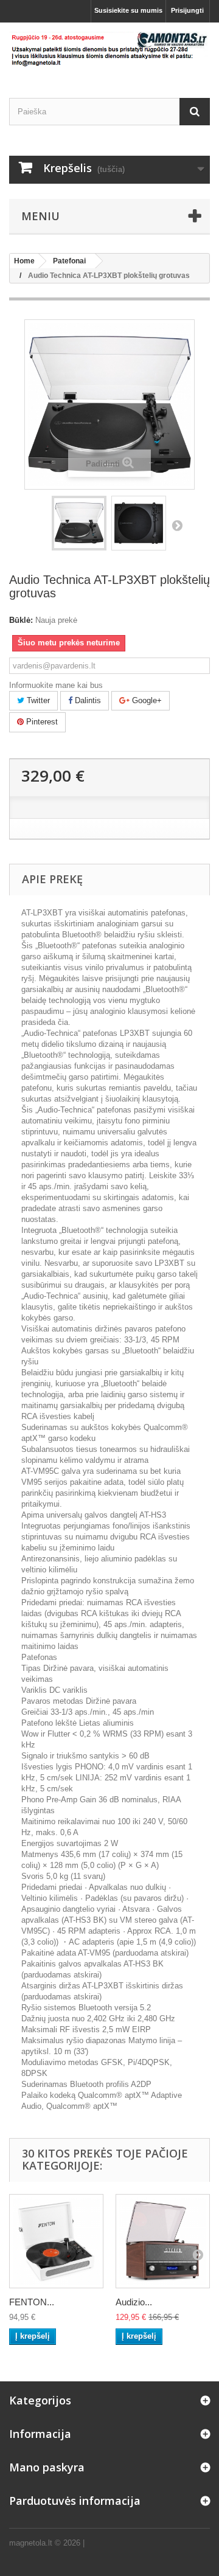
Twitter (37, 700)
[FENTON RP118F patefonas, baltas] (56, 2241)
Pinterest (41, 722)
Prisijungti (187, 10)
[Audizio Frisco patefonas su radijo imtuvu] (163, 2241)
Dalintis (87, 700)
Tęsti (177, 525)
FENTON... (32, 2302)
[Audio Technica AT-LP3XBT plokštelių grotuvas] (79, 523)
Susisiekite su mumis (128, 10)
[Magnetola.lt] (109, 50)
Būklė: (21, 620)
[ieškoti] (195, 112)
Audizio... (134, 2302)
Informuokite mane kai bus (56, 685)
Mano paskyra (47, 2467)
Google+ (146, 700)
